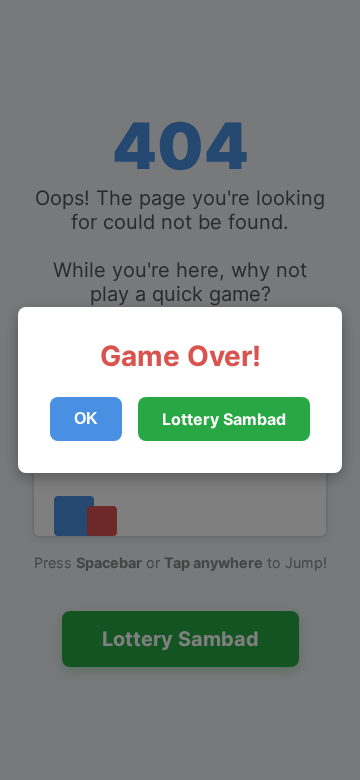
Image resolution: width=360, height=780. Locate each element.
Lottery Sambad (224, 419)
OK (86, 418)
